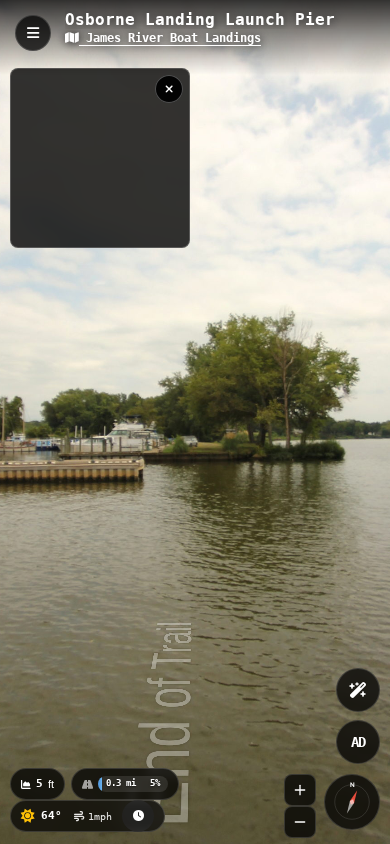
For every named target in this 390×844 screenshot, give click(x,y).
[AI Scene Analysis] (358, 690)
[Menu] (33, 33)
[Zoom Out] (300, 822)
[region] (100, 158)
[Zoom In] (300, 790)
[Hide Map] (169, 89)
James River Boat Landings (170, 38)
